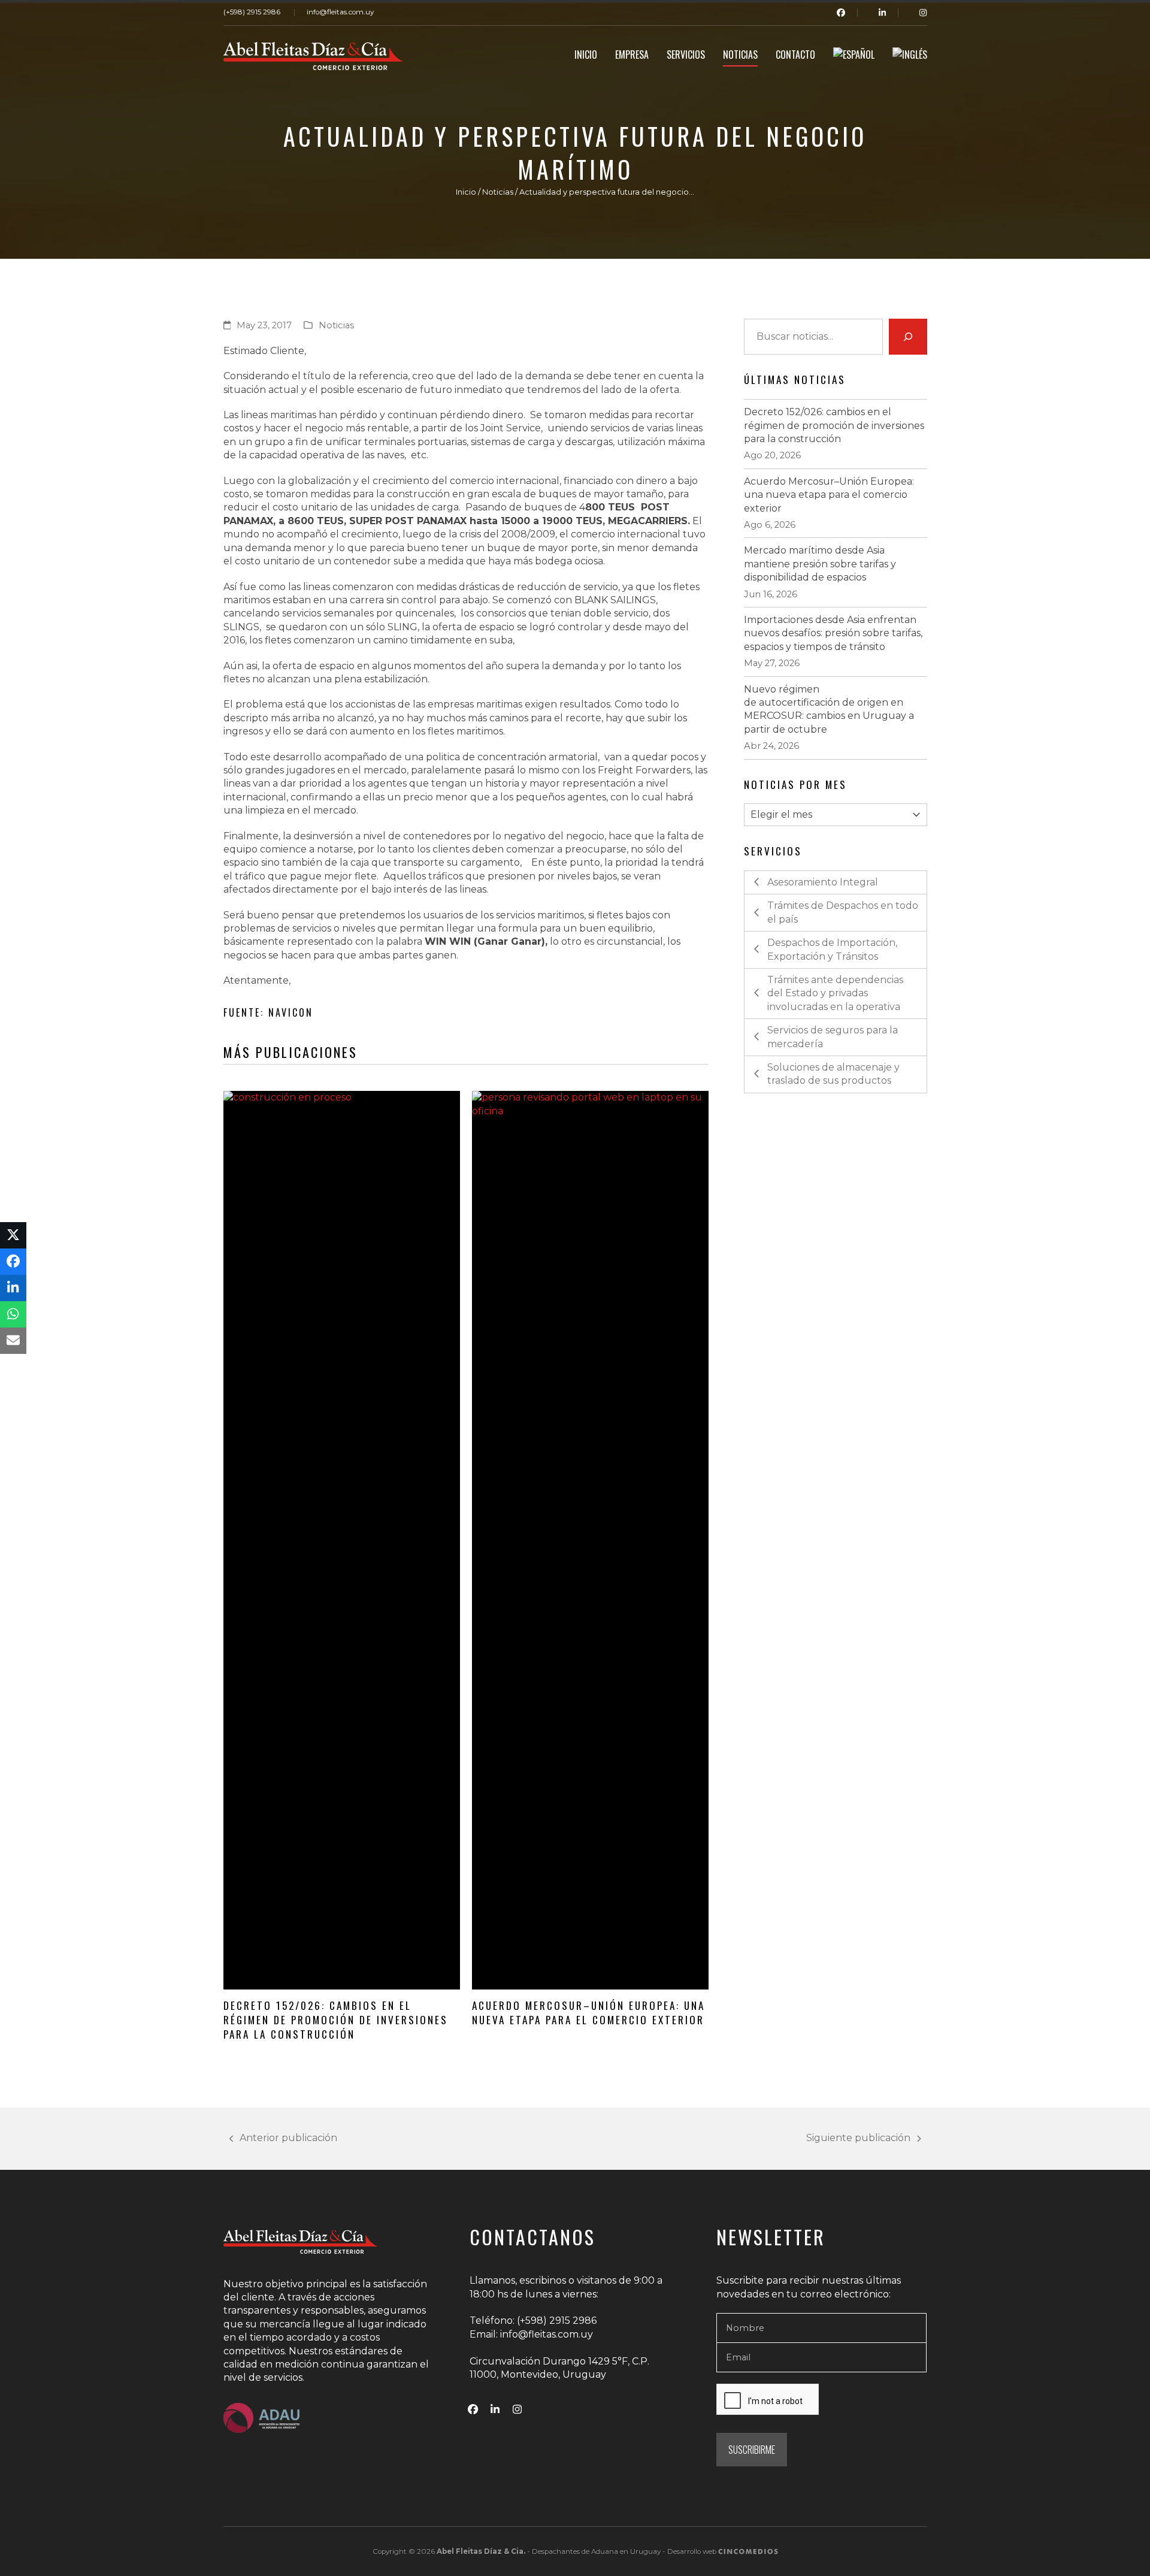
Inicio (466, 192)
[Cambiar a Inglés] (910, 56)
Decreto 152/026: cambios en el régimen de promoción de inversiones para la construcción (336, 2019)
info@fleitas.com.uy (340, 12)
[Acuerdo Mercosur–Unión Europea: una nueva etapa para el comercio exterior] (590, 1540)
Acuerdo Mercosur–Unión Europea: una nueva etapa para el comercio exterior (588, 2012)
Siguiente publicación (858, 2138)
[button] (13, 1235)
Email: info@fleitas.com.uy (531, 2334)
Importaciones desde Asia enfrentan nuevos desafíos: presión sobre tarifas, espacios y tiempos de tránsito (833, 633)
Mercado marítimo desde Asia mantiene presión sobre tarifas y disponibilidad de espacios (820, 564)
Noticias (498, 192)
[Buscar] (908, 337)
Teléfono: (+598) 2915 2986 (533, 2320)
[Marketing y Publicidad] (748, 2551)
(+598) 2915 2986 (252, 12)
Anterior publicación (284, 2138)
